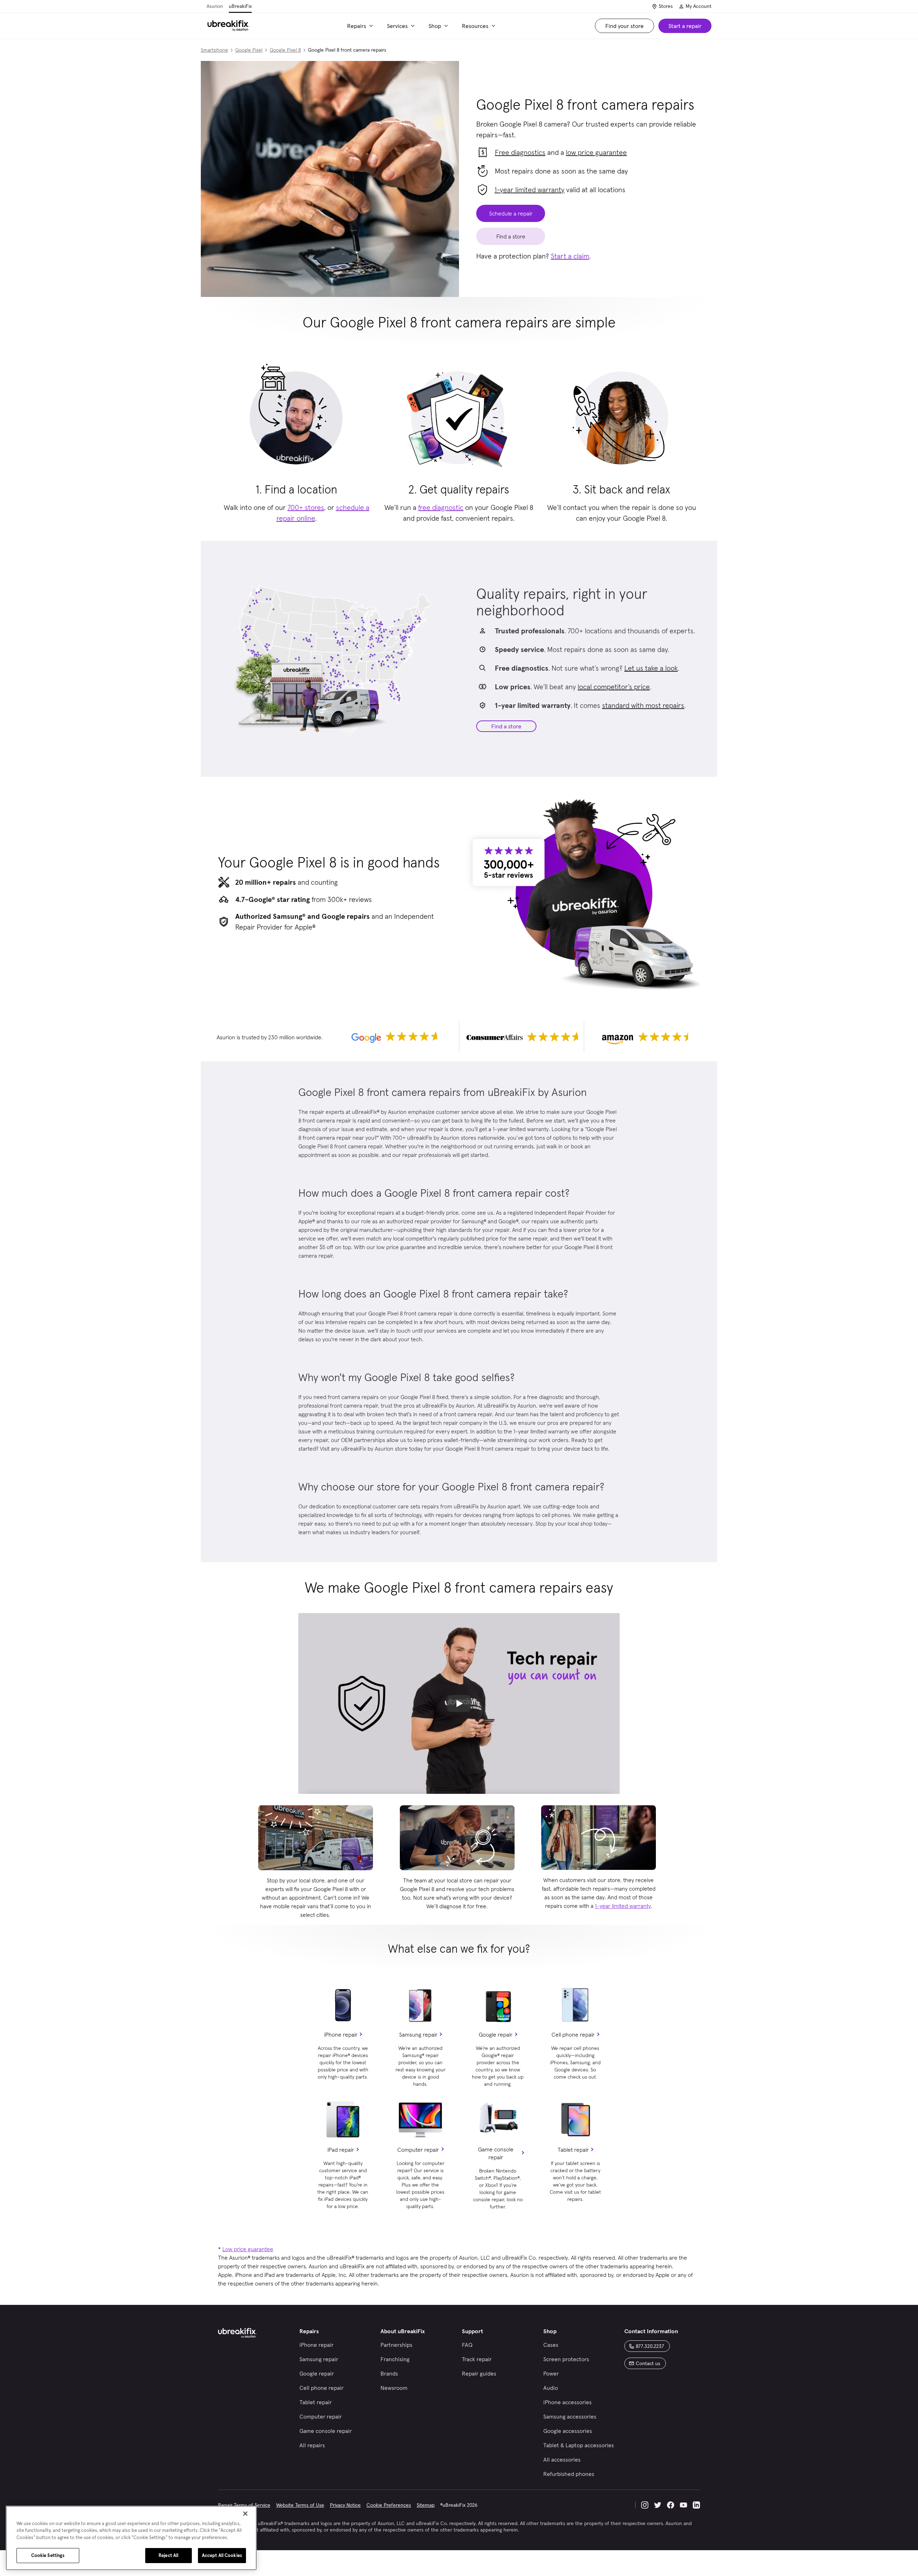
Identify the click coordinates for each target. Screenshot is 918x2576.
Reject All (168, 2555)
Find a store (506, 726)
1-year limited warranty (529, 190)
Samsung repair (418, 2034)
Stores (666, 6)
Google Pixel (249, 50)
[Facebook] (671, 2505)
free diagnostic (441, 507)
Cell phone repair (573, 2034)
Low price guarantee (248, 2249)
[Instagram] (645, 2505)
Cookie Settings (48, 2555)
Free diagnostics (520, 152)
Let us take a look (651, 668)
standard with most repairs (643, 705)
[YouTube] (683, 2505)
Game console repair (496, 2153)
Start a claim (570, 256)
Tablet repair (573, 2150)
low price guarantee (596, 152)
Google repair (496, 2034)
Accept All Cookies (222, 2555)
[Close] (245, 2514)
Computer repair (418, 2150)
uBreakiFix (240, 6)
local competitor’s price (614, 687)
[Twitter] (658, 2505)
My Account (699, 6)
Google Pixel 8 (285, 50)
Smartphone (214, 50)
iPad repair (341, 2150)
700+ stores (306, 507)
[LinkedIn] (696, 2505)
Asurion (215, 6)
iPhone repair (341, 2034)
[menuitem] (361, 26)
